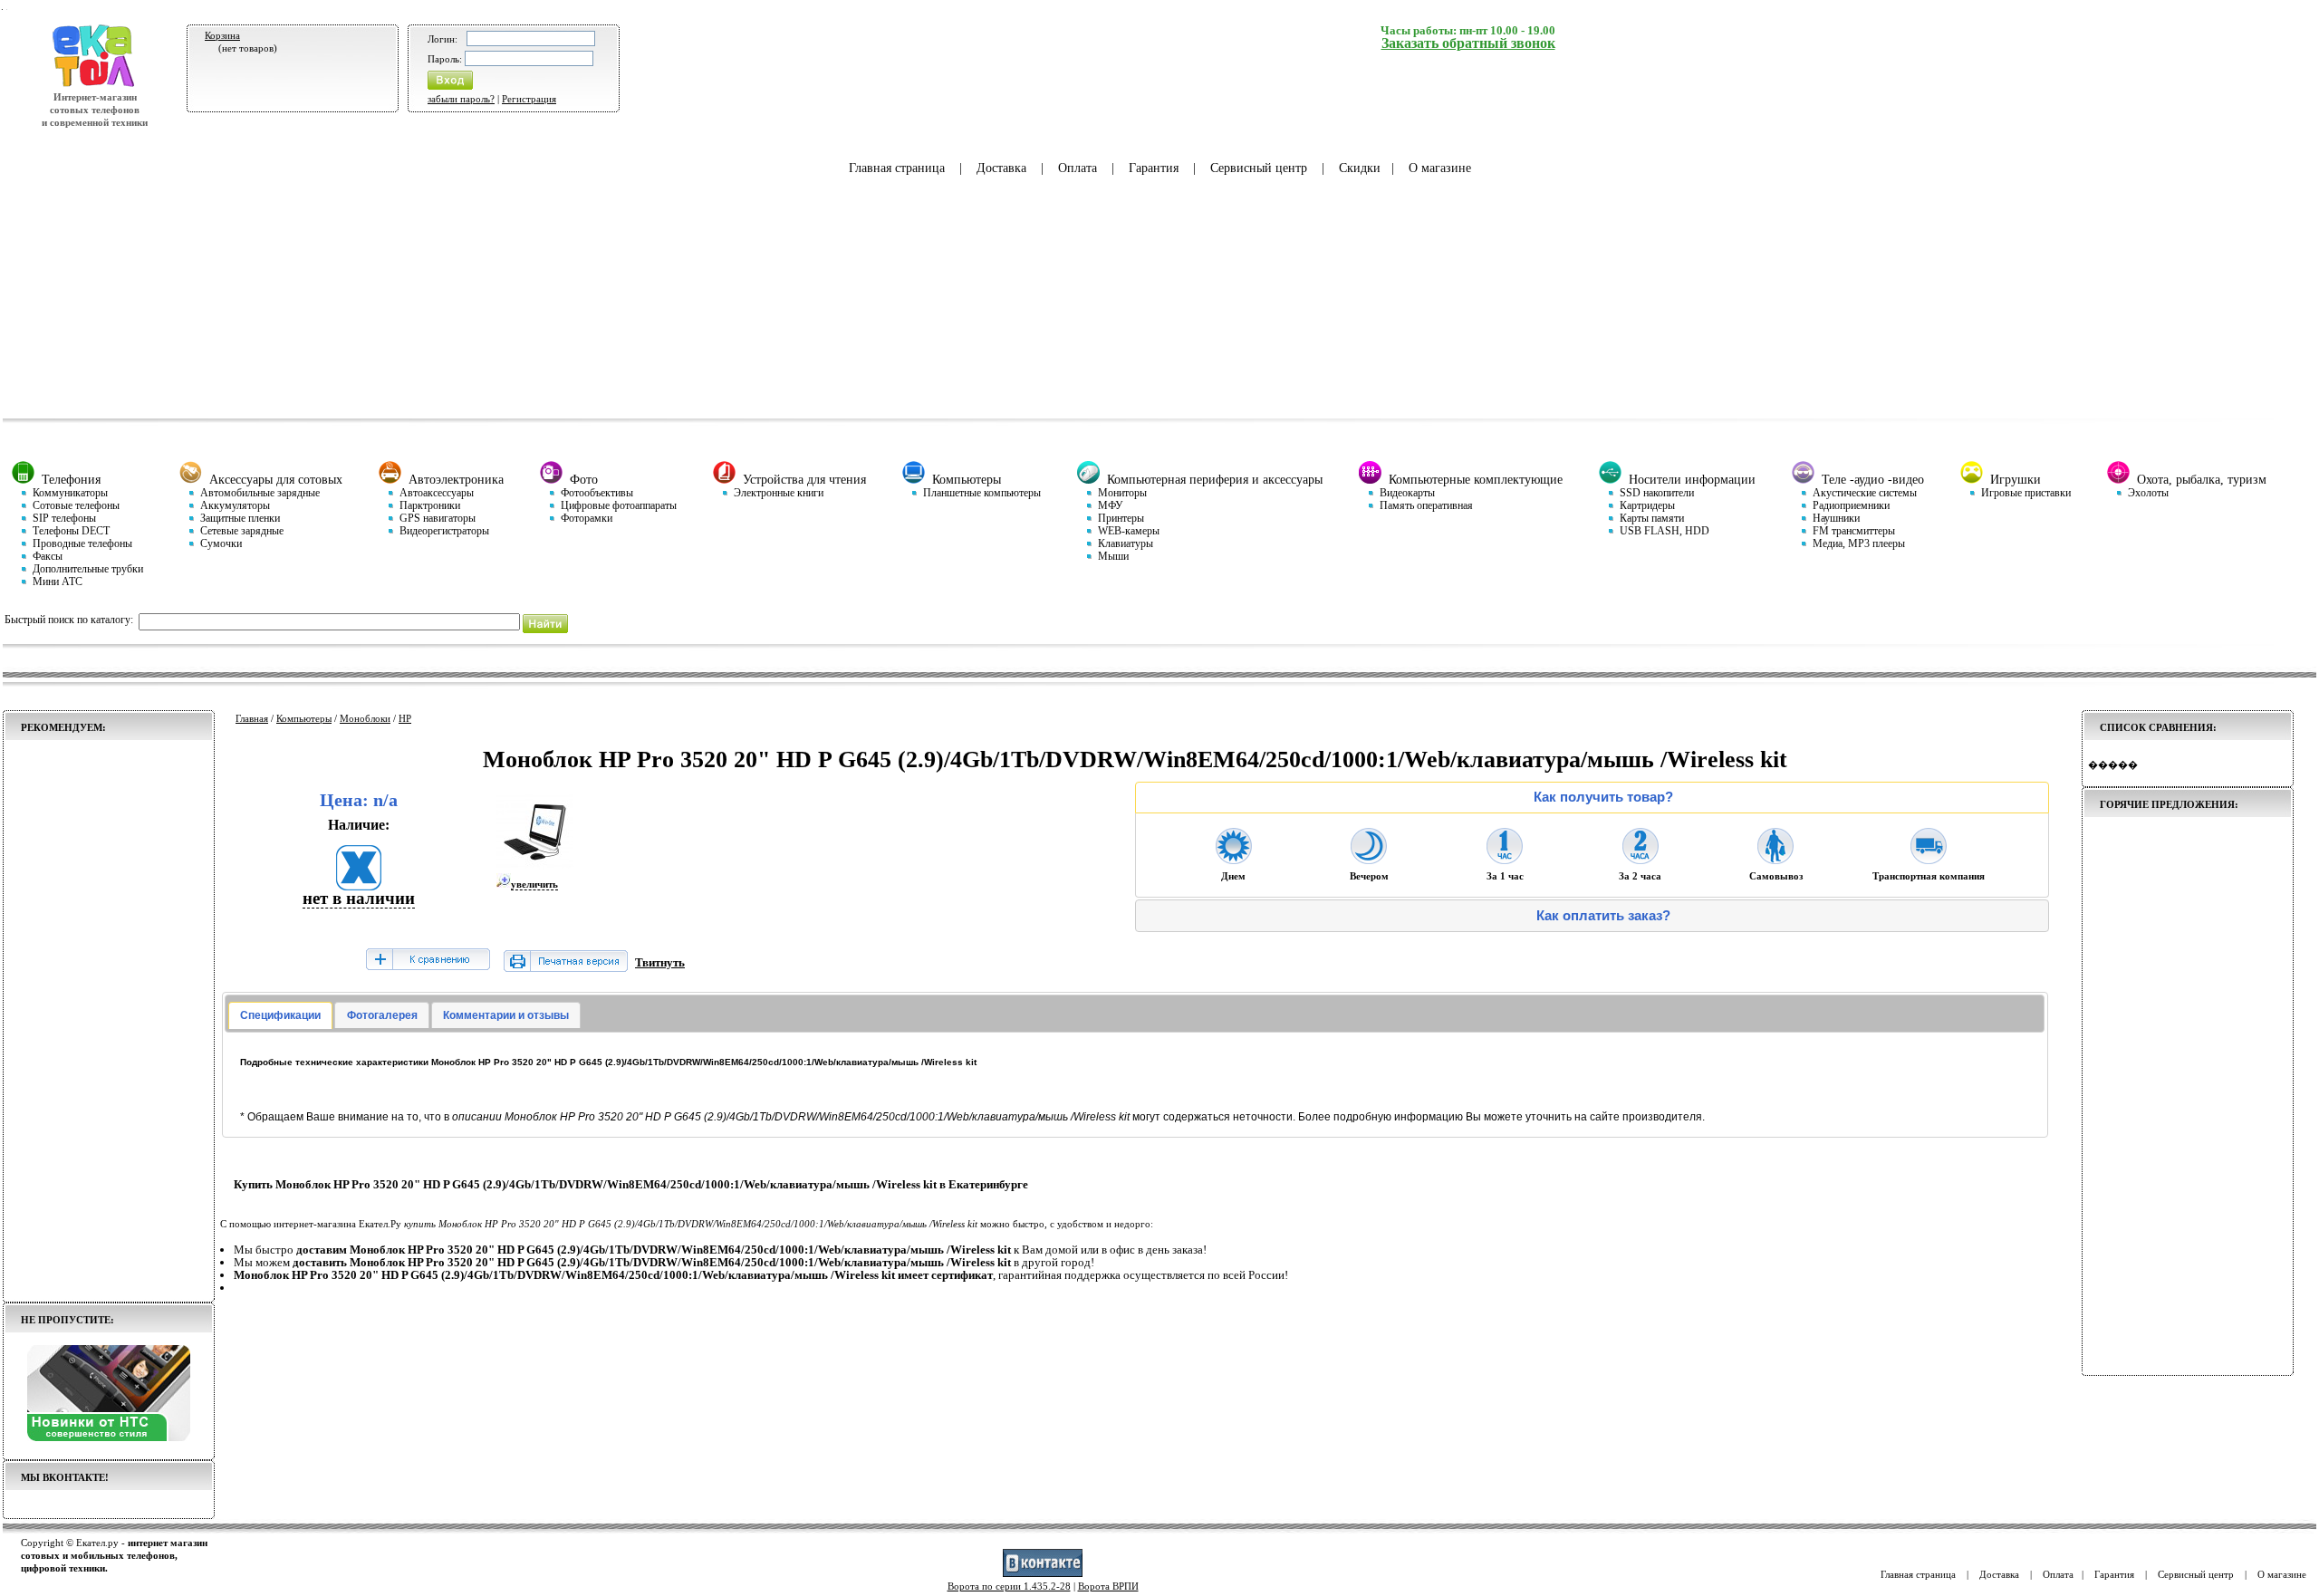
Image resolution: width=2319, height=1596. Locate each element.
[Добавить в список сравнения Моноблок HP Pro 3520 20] (428, 961)
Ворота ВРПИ (1108, 1586)
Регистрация (529, 99)
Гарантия (1154, 168)
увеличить (534, 884)
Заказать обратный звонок (1468, 43)
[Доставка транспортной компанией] (1929, 859)
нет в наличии (359, 898)
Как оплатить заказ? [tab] (1603, 916)
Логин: (443, 39)
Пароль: (445, 59)
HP (405, 718)
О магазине (1440, 168)
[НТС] (109, 1437)
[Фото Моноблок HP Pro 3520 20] (535, 867)
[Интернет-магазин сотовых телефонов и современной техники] (95, 84)
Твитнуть (660, 962)
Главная (252, 718)
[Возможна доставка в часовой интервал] (1505, 859)
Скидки (1360, 168)
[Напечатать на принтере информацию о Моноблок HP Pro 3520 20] (566, 968)
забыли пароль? (461, 99)
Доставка (1001, 168)
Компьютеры (304, 718)
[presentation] (280, 1015)
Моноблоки (365, 718)
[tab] (280, 1015)
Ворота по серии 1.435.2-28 (1009, 1586)
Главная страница (897, 168)
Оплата (1078, 168)
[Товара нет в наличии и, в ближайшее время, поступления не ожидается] (359, 885)
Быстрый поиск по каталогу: (69, 620)
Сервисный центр (1259, 168)
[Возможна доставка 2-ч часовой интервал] (1641, 859)
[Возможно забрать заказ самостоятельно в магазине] (1775, 859)
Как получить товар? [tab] (1603, 797)
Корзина (222, 35)
